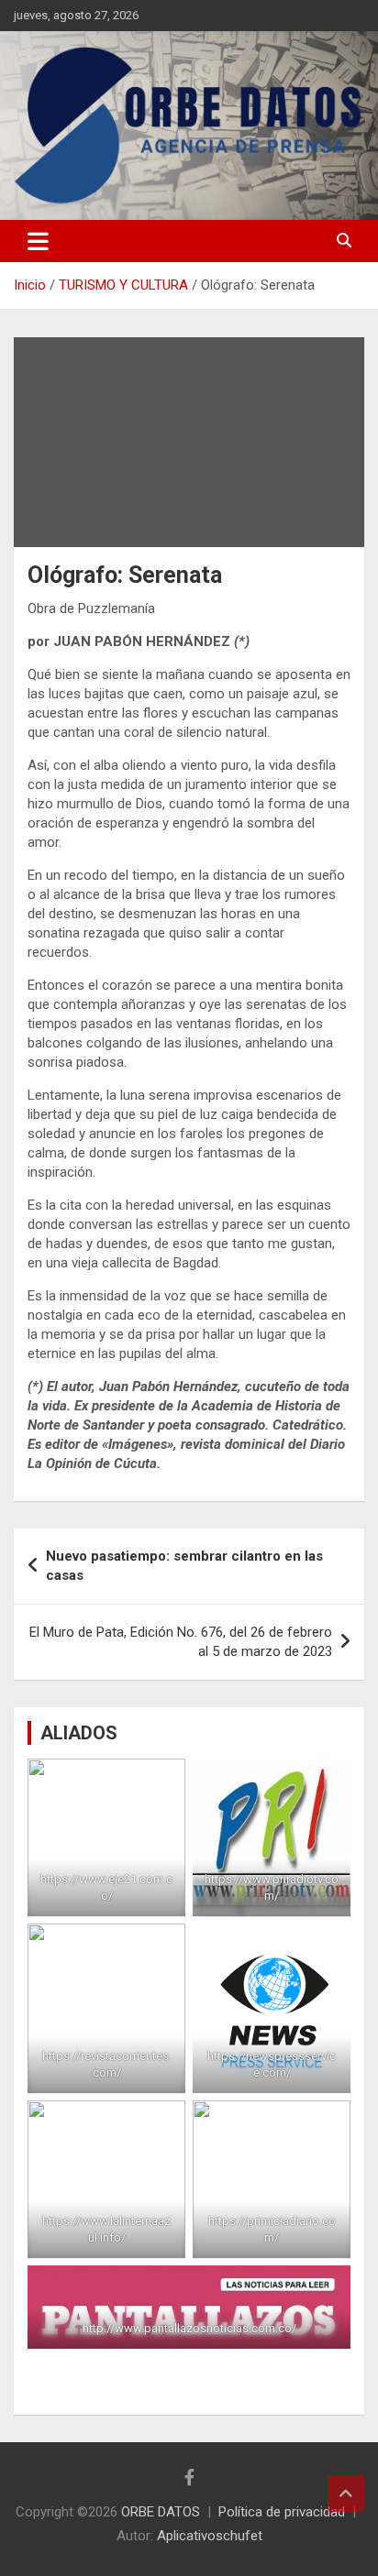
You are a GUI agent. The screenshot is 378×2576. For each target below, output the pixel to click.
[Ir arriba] (346, 2494)
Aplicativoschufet (210, 2536)
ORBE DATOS (161, 2512)
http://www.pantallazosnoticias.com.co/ (189, 2328)
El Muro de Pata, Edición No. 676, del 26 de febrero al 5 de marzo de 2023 (181, 1642)
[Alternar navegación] (38, 241)
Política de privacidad (282, 2512)
